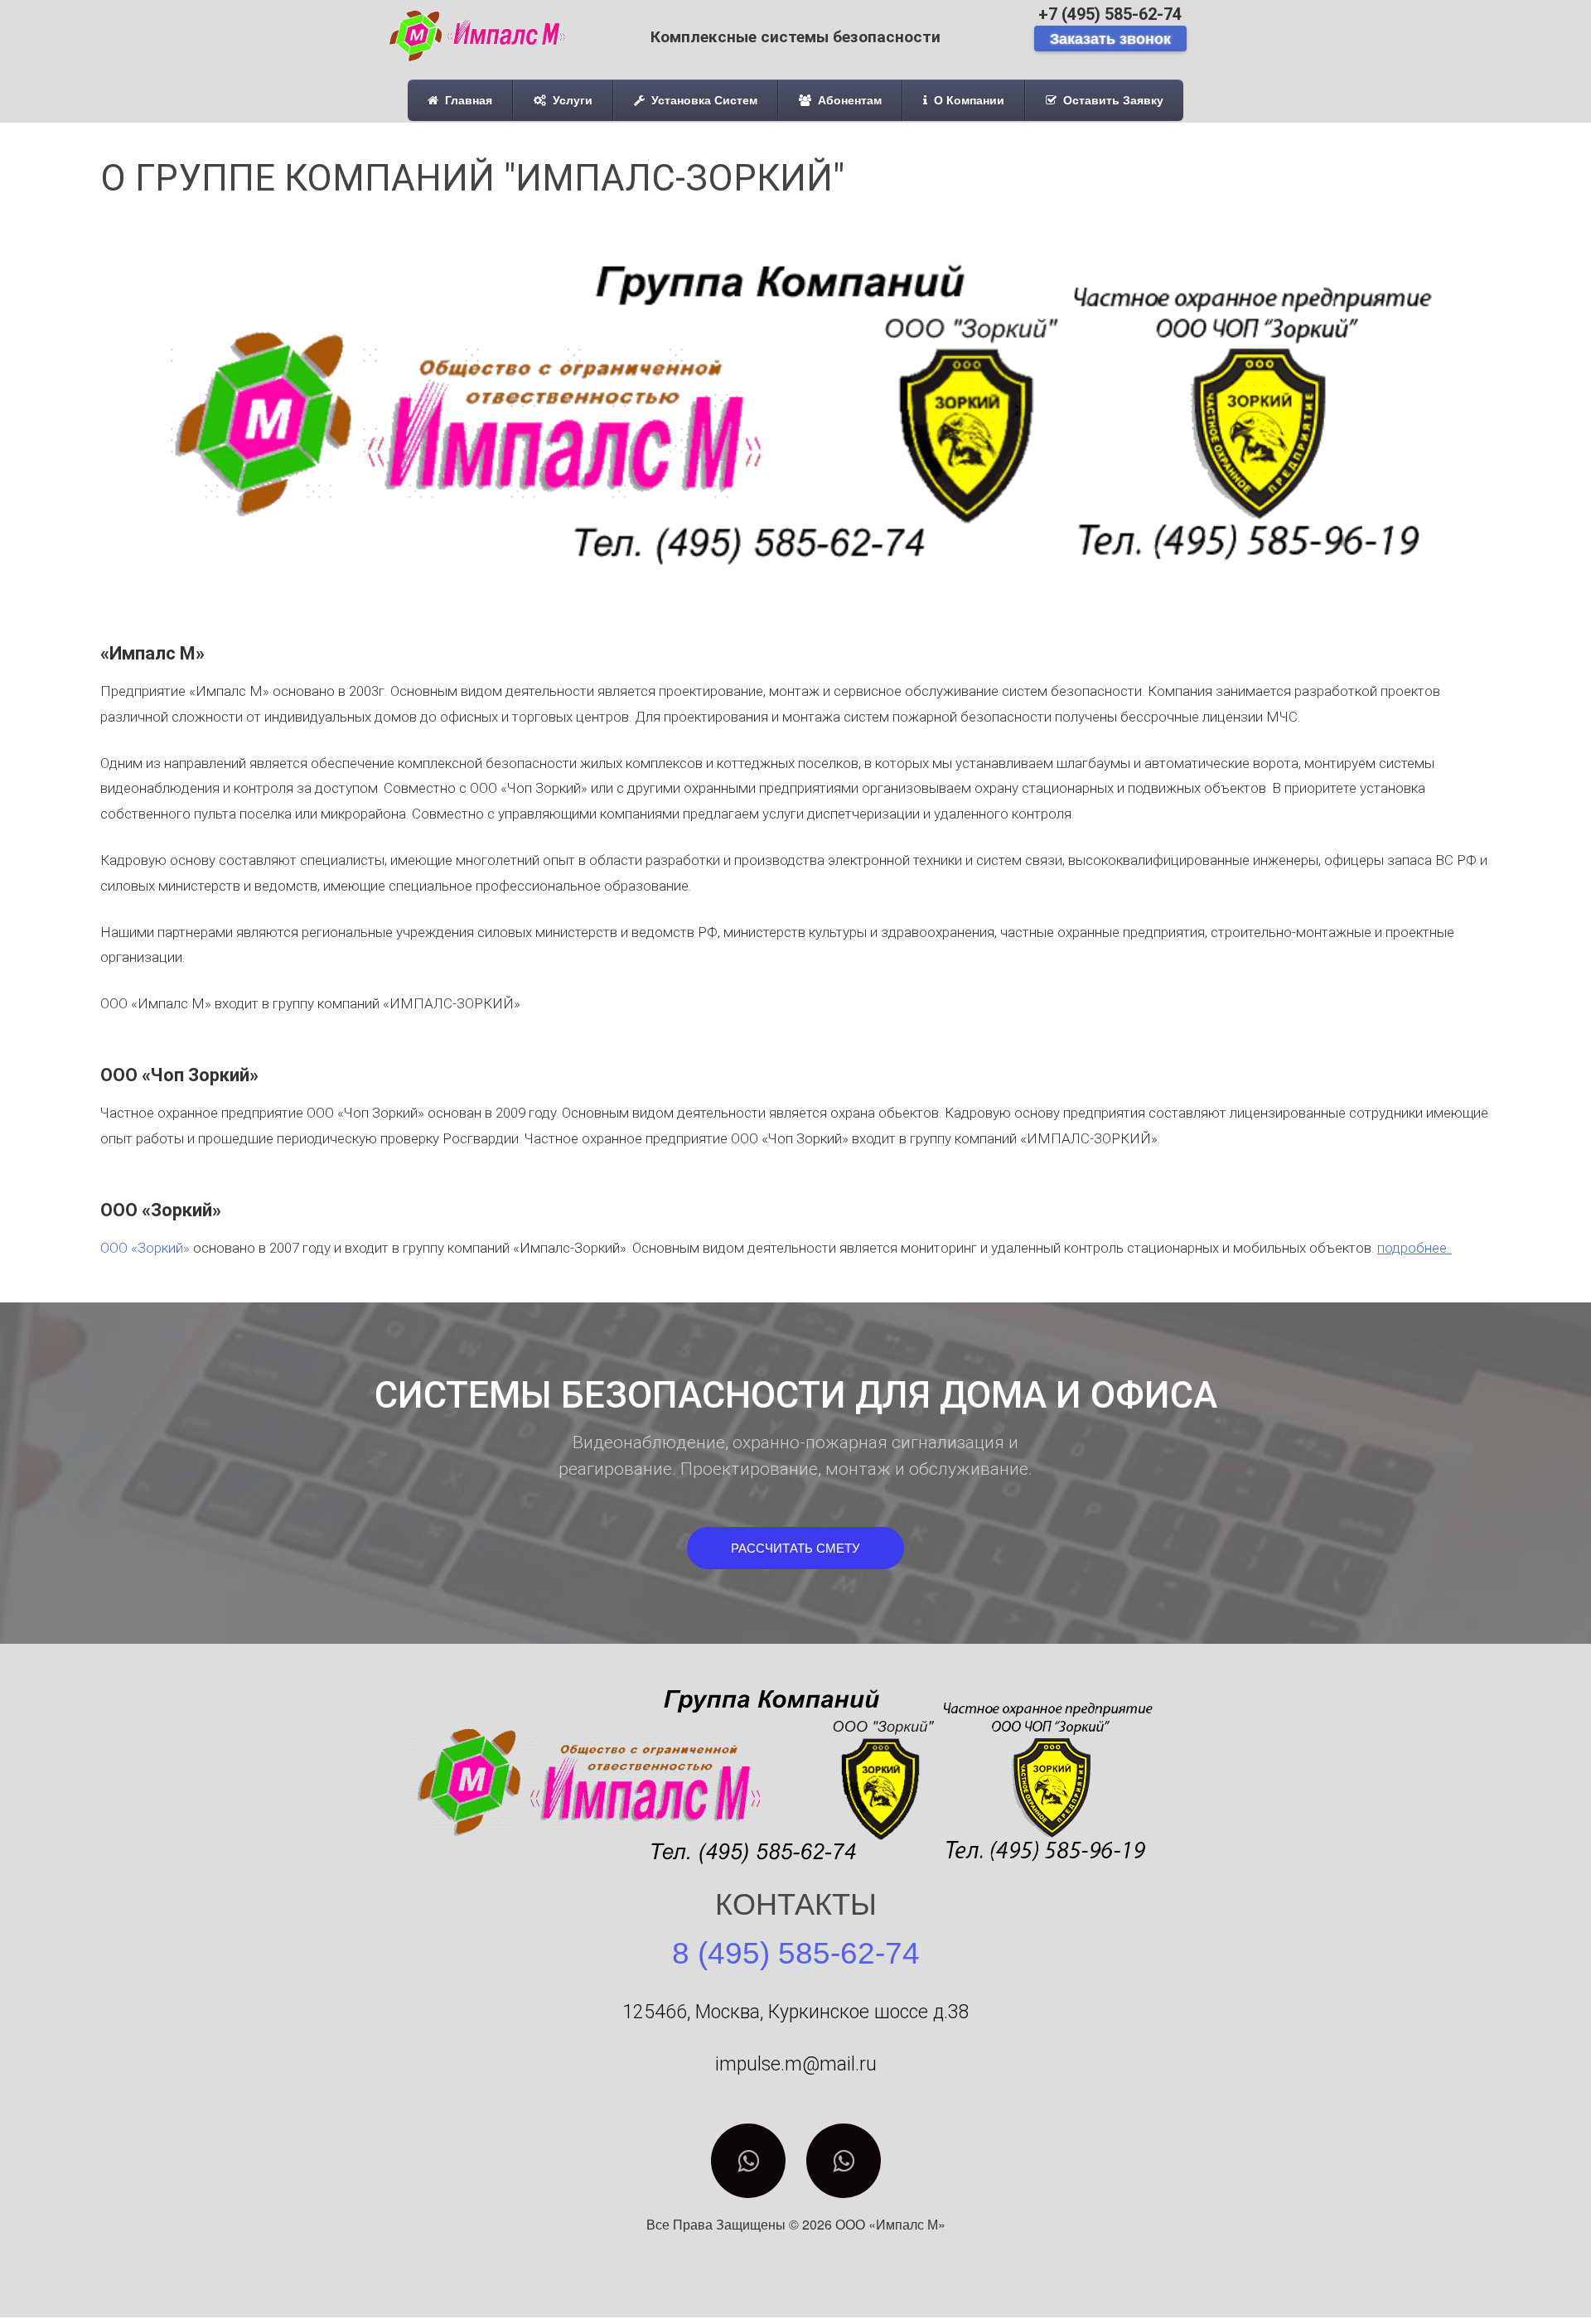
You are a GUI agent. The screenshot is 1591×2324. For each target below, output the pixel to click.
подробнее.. (1414, 1248)
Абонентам (848, 100)
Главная (467, 100)
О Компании (967, 100)
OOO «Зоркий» (145, 1248)
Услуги (571, 100)
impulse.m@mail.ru (796, 2064)
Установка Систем (703, 100)
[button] (795, 1548)
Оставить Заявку (1112, 100)
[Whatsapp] (748, 2161)
